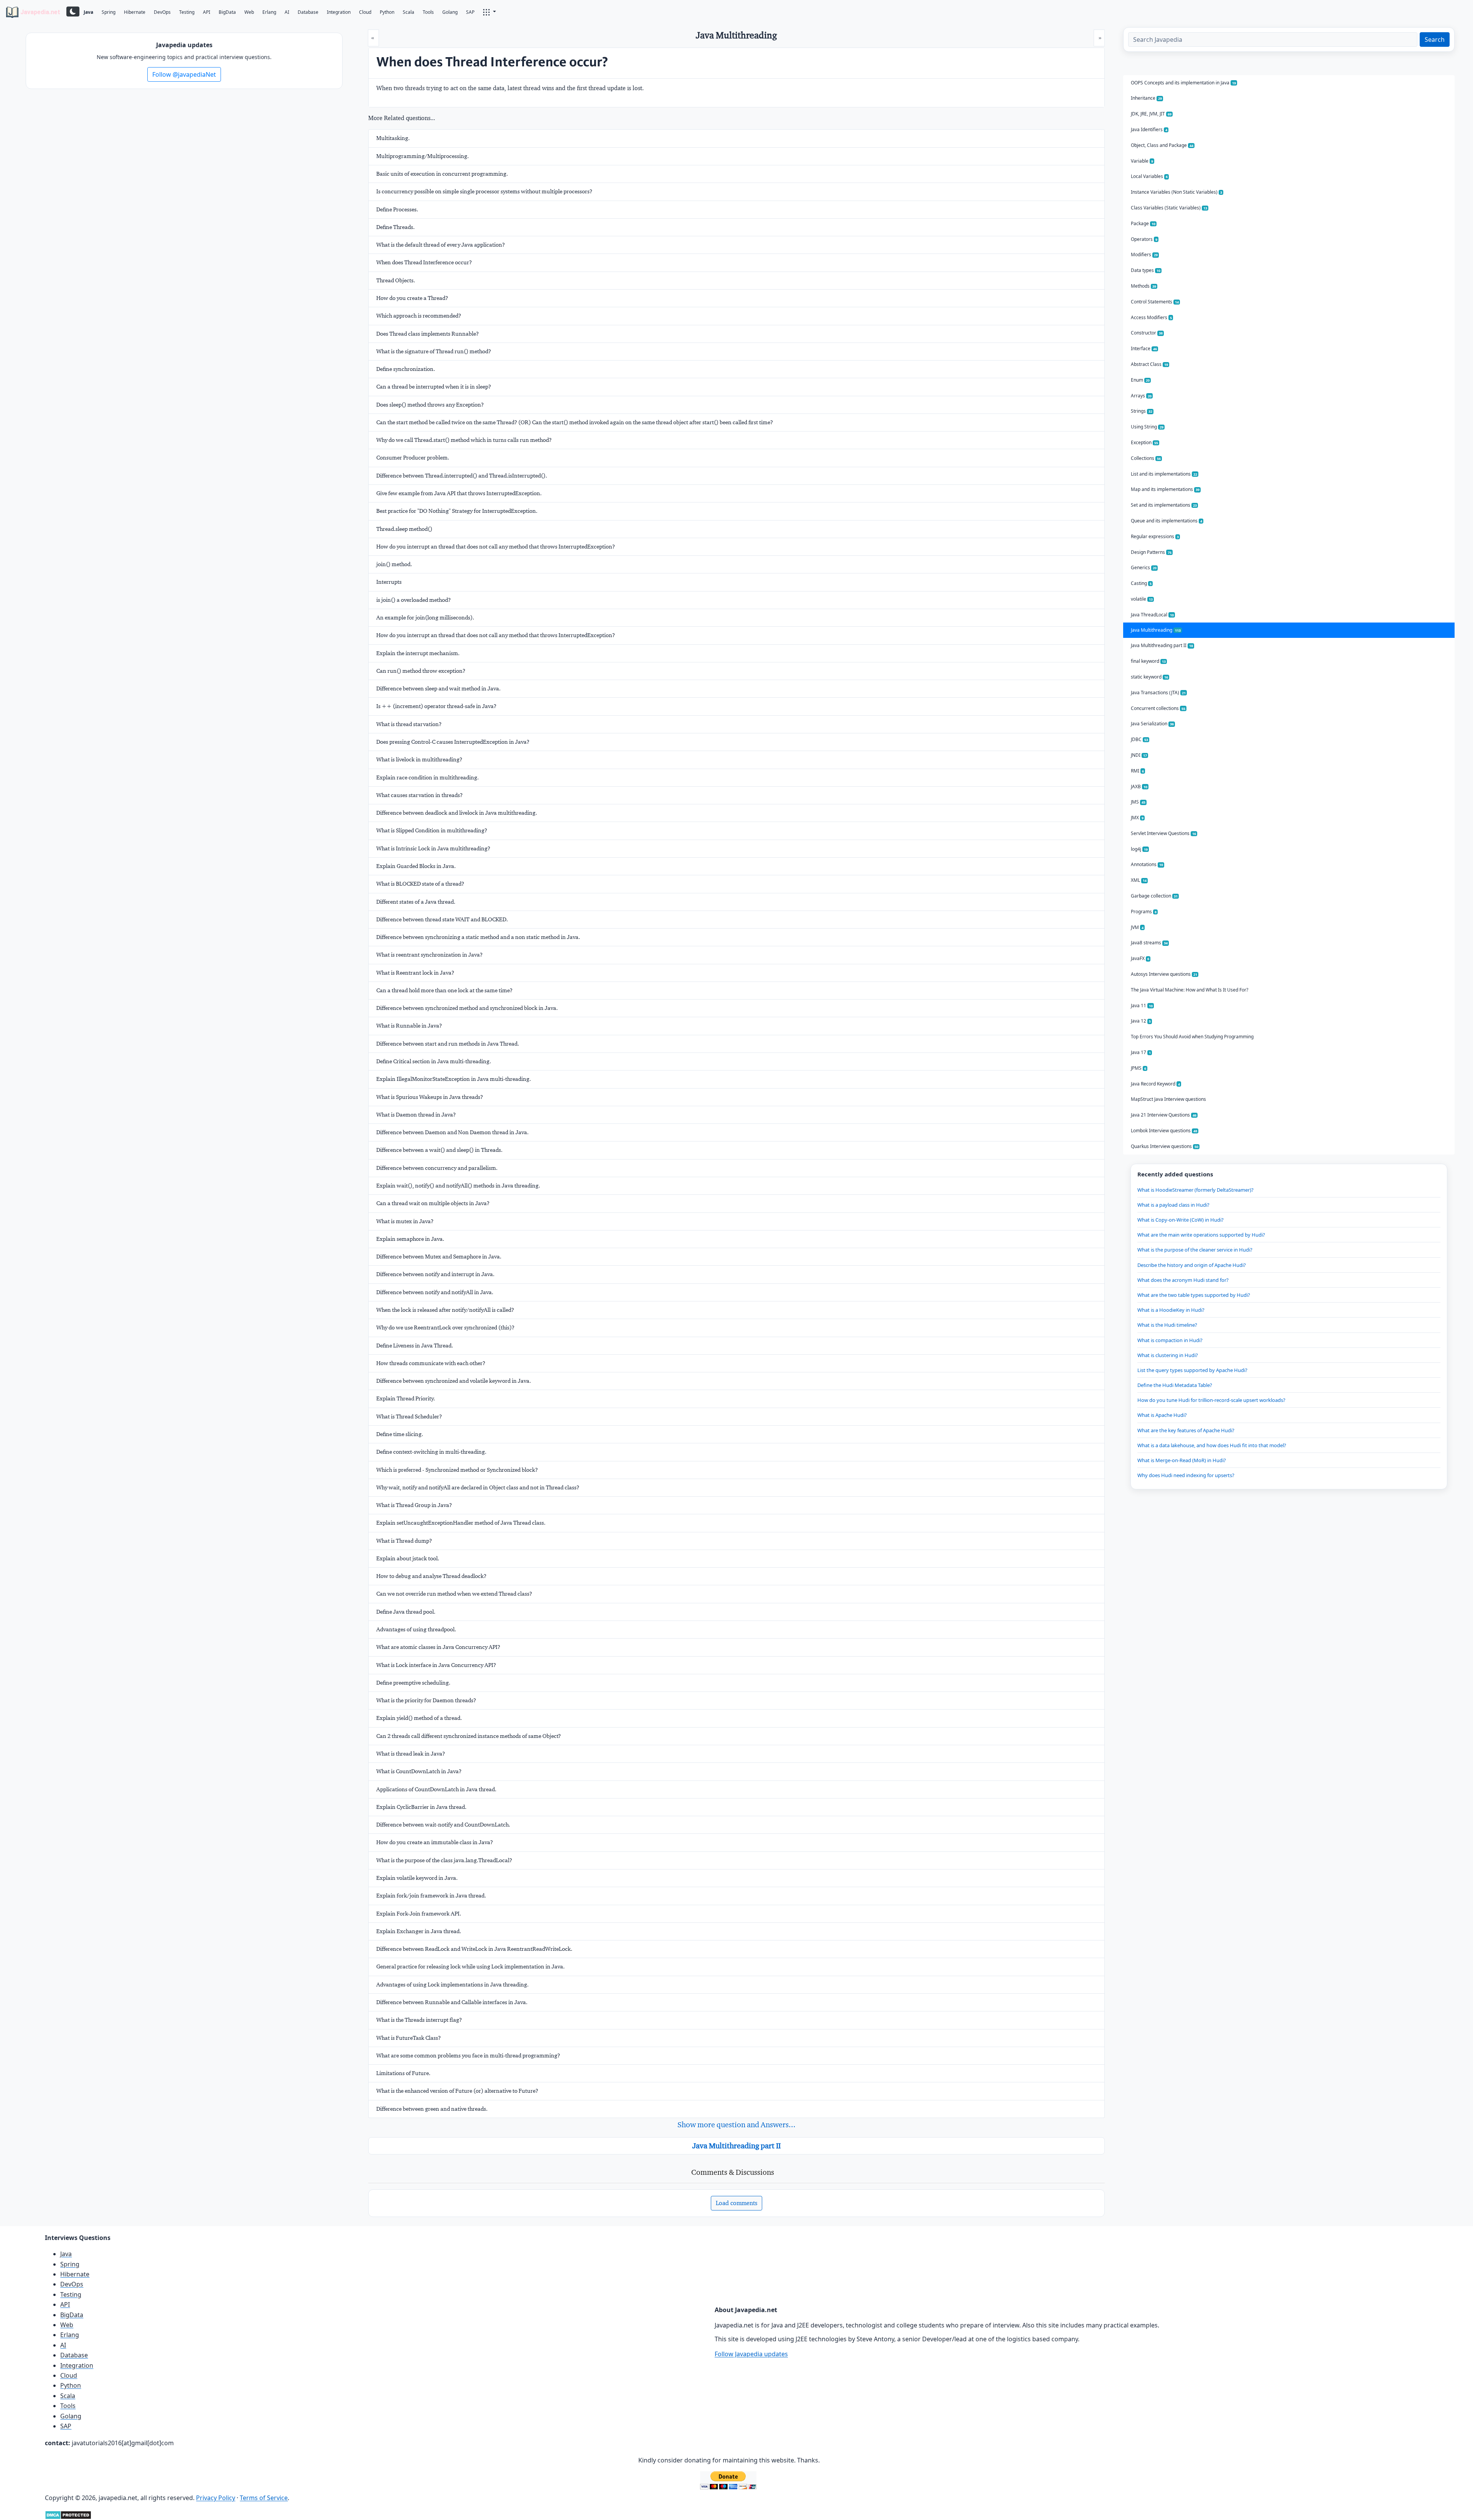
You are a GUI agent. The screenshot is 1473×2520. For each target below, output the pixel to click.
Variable (1142, 161)
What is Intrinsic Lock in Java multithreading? (433, 848)
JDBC (1139, 739)
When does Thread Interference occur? (424, 262)
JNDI (1139, 755)
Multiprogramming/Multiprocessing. (423, 156)
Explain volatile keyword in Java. (417, 1878)
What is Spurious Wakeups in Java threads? (430, 1097)
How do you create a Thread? (412, 298)
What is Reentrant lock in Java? (415, 973)
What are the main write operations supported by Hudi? (1201, 1235)
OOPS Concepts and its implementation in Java (1183, 83)
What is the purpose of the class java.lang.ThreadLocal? (444, 1860)
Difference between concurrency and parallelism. (437, 1168)
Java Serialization (1152, 724)
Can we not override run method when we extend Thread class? (454, 1594)
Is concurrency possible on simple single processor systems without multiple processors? (484, 191)
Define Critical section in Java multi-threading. (434, 1061)
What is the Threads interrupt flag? (419, 2020)
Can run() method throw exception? (421, 671)
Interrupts (389, 582)
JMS (1138, 802)
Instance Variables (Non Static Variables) (1176, 192)
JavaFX (1140, 958)
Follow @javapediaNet (184, 74)
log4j (1139, 849)
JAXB (1139, 786)
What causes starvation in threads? (419, 795)
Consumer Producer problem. (413, 458)
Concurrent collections (1158, 708)
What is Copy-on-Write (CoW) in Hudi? (1181, 1220)
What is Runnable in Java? (409, 1026)
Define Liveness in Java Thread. (415, 1346)
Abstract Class (1149, 364)
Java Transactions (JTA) (1158, 693)
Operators (1144, 239)
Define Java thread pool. (406, 1612)
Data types (1146, 270)
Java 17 (1141, 1052)
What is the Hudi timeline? (1167, 1325)
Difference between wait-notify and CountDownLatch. (443, 1825)
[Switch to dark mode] (73, 12)
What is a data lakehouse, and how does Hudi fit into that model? (1212, 1445)
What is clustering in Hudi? (1168, 1355)
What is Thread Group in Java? (414, 1505)
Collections (1146, 458)
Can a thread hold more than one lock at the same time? (444, 990)
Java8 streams (1149, 943)
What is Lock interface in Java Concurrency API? (436, 1665)
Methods (1143, 286)
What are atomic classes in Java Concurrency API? (438, 1647)
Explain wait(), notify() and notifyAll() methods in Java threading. (458, 1186)
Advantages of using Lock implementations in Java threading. (452, 1985)
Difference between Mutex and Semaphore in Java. (439, 1257)
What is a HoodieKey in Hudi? (1171, 1310)
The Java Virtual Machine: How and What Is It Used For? (1190, 990)
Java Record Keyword (1155, 1084)
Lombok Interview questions (1164, 1131)
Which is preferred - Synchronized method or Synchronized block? (457, 1470)
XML (1139, 880)
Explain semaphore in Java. (410, 1239)
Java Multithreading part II (736, 2146)
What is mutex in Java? (405, 1221)
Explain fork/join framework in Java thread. (431, 1896)
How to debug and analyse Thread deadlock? (431, 1576)
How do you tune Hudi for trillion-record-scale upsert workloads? (1211, 1400)
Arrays (1141, 396)
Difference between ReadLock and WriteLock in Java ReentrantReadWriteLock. (474, 1949)
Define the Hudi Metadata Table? (1175, 1385)
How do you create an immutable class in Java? (435, 1842)
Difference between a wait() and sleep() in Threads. (439, 1150)
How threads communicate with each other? (431, 1363)
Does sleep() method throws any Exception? (430, 405)
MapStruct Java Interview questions (1168, 1099)
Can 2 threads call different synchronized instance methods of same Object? (469, 1736)
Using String (1147, 427)
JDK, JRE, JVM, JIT (1151, 114)
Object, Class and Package (1162, 145)
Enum (1140, 380)
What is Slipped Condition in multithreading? (432, 830)
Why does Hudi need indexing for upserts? (1186, 1475)
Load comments (736, 2203)
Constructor (1147, 333)
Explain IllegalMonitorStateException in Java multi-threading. (454, 1079)
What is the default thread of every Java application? (441, 245)
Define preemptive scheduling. (413, 1683)
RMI (1137, 771)
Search (1435, 40)
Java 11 (1142, 1006)
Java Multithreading (1156, 630)
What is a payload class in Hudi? (1173, 1205)
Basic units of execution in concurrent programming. (442, 174)
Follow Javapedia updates (751, 2354)
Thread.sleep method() (404, 529)
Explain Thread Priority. (406, 1398)
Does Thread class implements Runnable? (428, 334)
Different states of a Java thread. (416, 902)
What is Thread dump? (404, 1541)
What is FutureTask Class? (409, 2038)
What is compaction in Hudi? (1170, 1340)
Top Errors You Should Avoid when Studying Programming (1192, 1037)
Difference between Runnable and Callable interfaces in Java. (452, 2002)
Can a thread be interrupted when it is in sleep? (434, 387)
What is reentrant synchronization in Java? (429, 955)
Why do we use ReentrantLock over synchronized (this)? (445, 1328)
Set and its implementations (1164, 505)
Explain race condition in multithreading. (428, 777)
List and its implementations (1164, 474)
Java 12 (1141, 1021)
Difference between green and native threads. (432, 2109)
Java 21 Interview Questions (1164, 1115)
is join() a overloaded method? (414, 600)
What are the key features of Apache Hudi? (1186, 1430)
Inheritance (1146, 98)
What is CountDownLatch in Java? (419, 1771)
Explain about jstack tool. (408, 1558)
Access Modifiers (1151, 317)
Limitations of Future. (403, 2073)
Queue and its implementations (1167, 521)
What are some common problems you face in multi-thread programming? (468, 2056)
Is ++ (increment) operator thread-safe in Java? (436, 706)
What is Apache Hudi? (1162, 1415)
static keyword (1149, 677)
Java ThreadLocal (1152, 615)
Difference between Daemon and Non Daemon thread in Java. (452, 1132)
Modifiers (1144, 254)
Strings (1142, 411)
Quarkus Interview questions (1165, 1146)
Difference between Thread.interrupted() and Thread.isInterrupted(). (462, 476)
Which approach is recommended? (419, 316)
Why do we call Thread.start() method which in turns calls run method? (464, 440)
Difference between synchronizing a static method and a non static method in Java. (478, 937)
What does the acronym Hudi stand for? (1183, 1280)
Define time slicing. (400, 1434)
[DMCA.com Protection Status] (68, 2514)
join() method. (394, 564)
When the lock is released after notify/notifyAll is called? (445, 1310)
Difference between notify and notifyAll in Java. (435, 1292)
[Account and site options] (489, 12)
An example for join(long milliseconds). (425, 618)
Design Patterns (1151, 552)
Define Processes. (397, 209)
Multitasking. (393, 138)
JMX (1137, 818)
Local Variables (1149, 176)
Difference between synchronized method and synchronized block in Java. (467, 1008)
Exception (1144, 442)
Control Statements (1155, 302)
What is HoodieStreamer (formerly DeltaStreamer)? (1195, 1190)
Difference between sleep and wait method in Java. (438, 688)
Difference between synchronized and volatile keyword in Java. (454, 1381)
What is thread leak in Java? (411, 1754)
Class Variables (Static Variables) (1169, 208)
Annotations (1147, 864)
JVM (1137, 927)
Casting (1141, 583)
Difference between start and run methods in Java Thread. (448, 1044)
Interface (1144, 348)
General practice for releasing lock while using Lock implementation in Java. (470, 1967)
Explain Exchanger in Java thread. (419, 1931)
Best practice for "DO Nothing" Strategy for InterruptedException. (457, 511)
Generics (1144, 567)
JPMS (1139, 1068)
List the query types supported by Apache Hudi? (1192, 1370)
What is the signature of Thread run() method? (434, 351)
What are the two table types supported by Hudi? (1194, 1295)
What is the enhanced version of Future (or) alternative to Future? (457, 2091)
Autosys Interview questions (1164, 974)
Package (1143, 223)
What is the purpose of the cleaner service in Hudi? (1195, 1250)
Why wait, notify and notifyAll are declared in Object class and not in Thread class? (478, 1487)
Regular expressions (1155, 536)
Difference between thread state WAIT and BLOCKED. (442, 919)
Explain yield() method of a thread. (419, 1718)
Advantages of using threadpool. (416, 1629)
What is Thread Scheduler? (409, 1416)
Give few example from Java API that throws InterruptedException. (459, 493)
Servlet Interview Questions (1163, 833)
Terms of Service (264, 2498)
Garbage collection (1154, 896)
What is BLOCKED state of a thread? (420, 884)
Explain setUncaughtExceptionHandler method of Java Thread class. (461, 1523)
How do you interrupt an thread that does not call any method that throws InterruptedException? (496, 547)
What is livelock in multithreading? (419, 759)
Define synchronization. (406, 369)
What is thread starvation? (409, 724)
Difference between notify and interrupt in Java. (435, 1274)
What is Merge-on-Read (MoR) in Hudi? (1182, 1460)
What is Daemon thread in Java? (416, 1115)
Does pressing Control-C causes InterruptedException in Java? (453, 742)
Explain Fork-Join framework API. (419, 1914)
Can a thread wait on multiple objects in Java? (433, 1203)
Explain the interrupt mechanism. (418, 653)
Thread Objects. (396, 280)
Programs (1144, 912)
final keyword (1148, 661)
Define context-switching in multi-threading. (431, 1452)
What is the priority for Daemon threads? (426, 1700)
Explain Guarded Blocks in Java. (416, 866)
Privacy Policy (216, 2498)
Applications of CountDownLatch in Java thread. (436, 1789)
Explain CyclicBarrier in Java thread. (421, 1807)
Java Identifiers (1149, 129)
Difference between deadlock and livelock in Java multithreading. (457, 813)
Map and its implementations (1165, 489)
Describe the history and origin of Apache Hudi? (1192, 1265)
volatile (1142, 599)
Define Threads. (395, 227)
